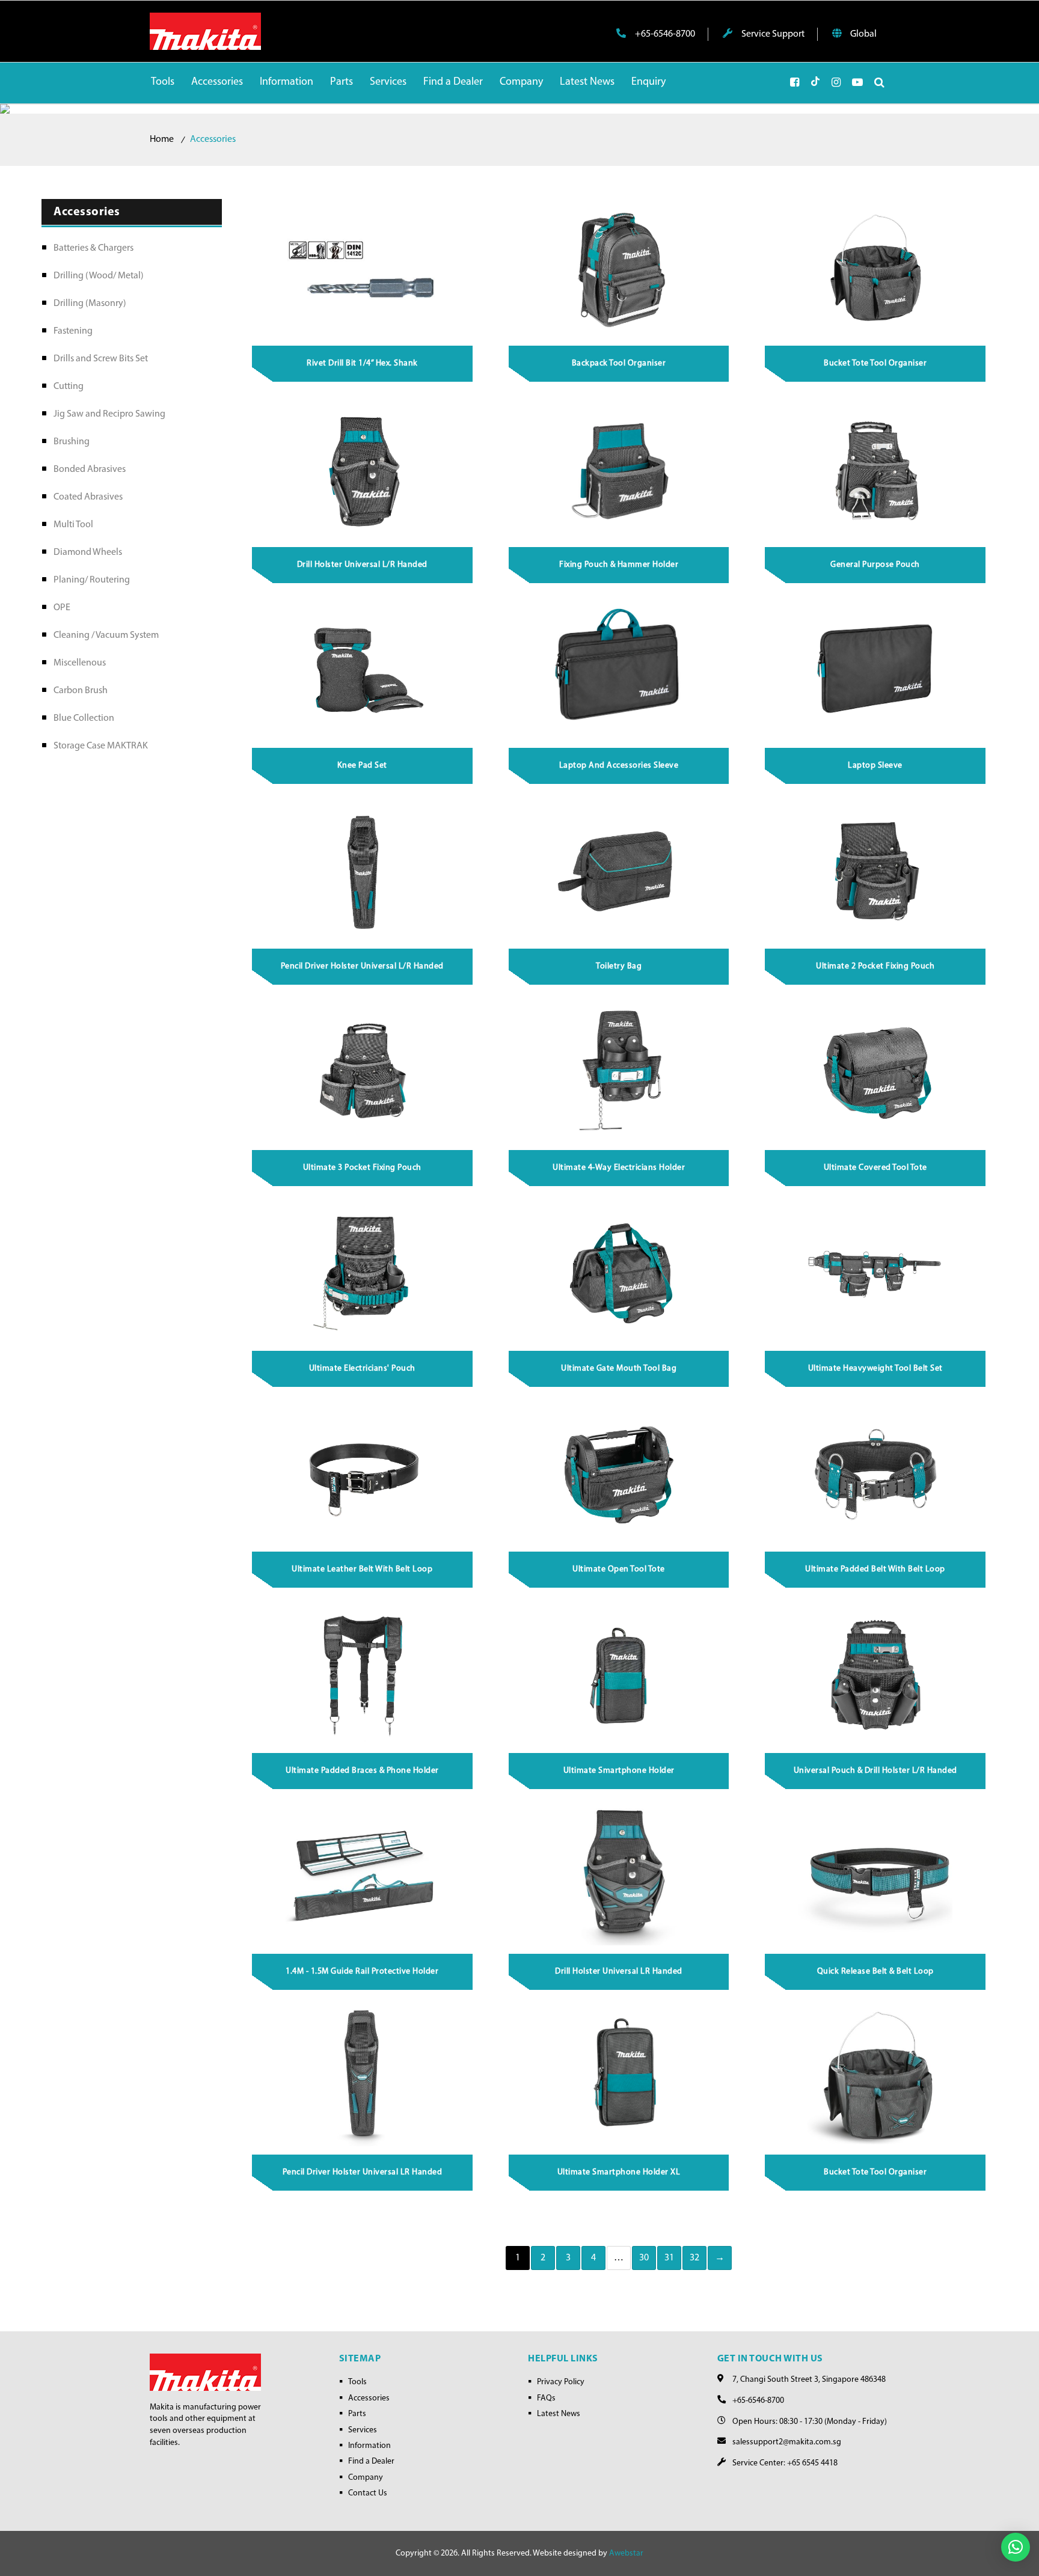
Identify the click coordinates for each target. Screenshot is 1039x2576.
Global (863, 34)
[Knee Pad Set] (363, 670)
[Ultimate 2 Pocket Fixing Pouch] (876, 871)
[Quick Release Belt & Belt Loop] (876, 1876)
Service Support (772, 34)
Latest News (559, 2414)
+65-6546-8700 (664, 34)
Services (363, 2430)
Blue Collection (84, 718)
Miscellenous (80, 663)
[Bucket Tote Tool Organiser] (876, 268)
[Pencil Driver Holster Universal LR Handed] (363, 2077)
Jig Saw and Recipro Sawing (109, 414)
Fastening (73, 331)
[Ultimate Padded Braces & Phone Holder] (363, 1675)
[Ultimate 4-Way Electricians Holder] (619, 1072)
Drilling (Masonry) (90, 304)
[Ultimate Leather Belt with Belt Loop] (363, 1474)
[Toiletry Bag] (619, 871)
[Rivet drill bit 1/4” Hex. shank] (363, 268)
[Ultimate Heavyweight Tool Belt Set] (876, 1273)
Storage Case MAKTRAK (101, 746)
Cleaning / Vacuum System (106, 635)
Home (162, 139)
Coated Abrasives (88, 497)
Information (369, 2446)
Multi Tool (73, 525)
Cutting (69, 387)
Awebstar (626, 2553)
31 (670, 2258)
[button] (1016, 2547)
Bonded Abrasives (90, 470)
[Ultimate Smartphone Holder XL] (619, 2077)
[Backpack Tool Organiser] (619, 268)
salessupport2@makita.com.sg (787, 2442)
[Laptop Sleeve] (876, 670)
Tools (357, 2382)
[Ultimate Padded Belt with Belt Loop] (876, 1474)
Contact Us (368, 2493)
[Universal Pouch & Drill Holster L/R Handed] (876, 1675)
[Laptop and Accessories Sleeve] (619, 670)
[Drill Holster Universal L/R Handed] (363, 469)
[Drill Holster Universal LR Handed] (619, 1876)
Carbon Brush (81, 691)
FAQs (546, 2398)
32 (695, 2258)
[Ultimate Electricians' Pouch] (363, 1273)
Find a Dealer (371, 2461)
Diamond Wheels (88, 552)
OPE (62, 608)
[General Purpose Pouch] (876, 469)
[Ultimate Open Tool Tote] (619, 1474)
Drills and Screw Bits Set (101, 359)
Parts (357, 2414)
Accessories (369, 2398)
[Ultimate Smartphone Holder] (619, 1675)
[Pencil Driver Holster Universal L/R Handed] (363, 871)
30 (644, 2258)
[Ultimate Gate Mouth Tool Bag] (619, 1273)
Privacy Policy (561, 2382)
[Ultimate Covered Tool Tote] (876, 1072)
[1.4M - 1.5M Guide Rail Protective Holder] (363, 1876)
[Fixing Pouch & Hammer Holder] (619, 469)
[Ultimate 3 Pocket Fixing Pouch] (363, 1072)
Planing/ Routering (92, 580)
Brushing (72, 442)
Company (366, 2478)
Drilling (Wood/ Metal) (99, 276)
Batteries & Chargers (93, 248)
